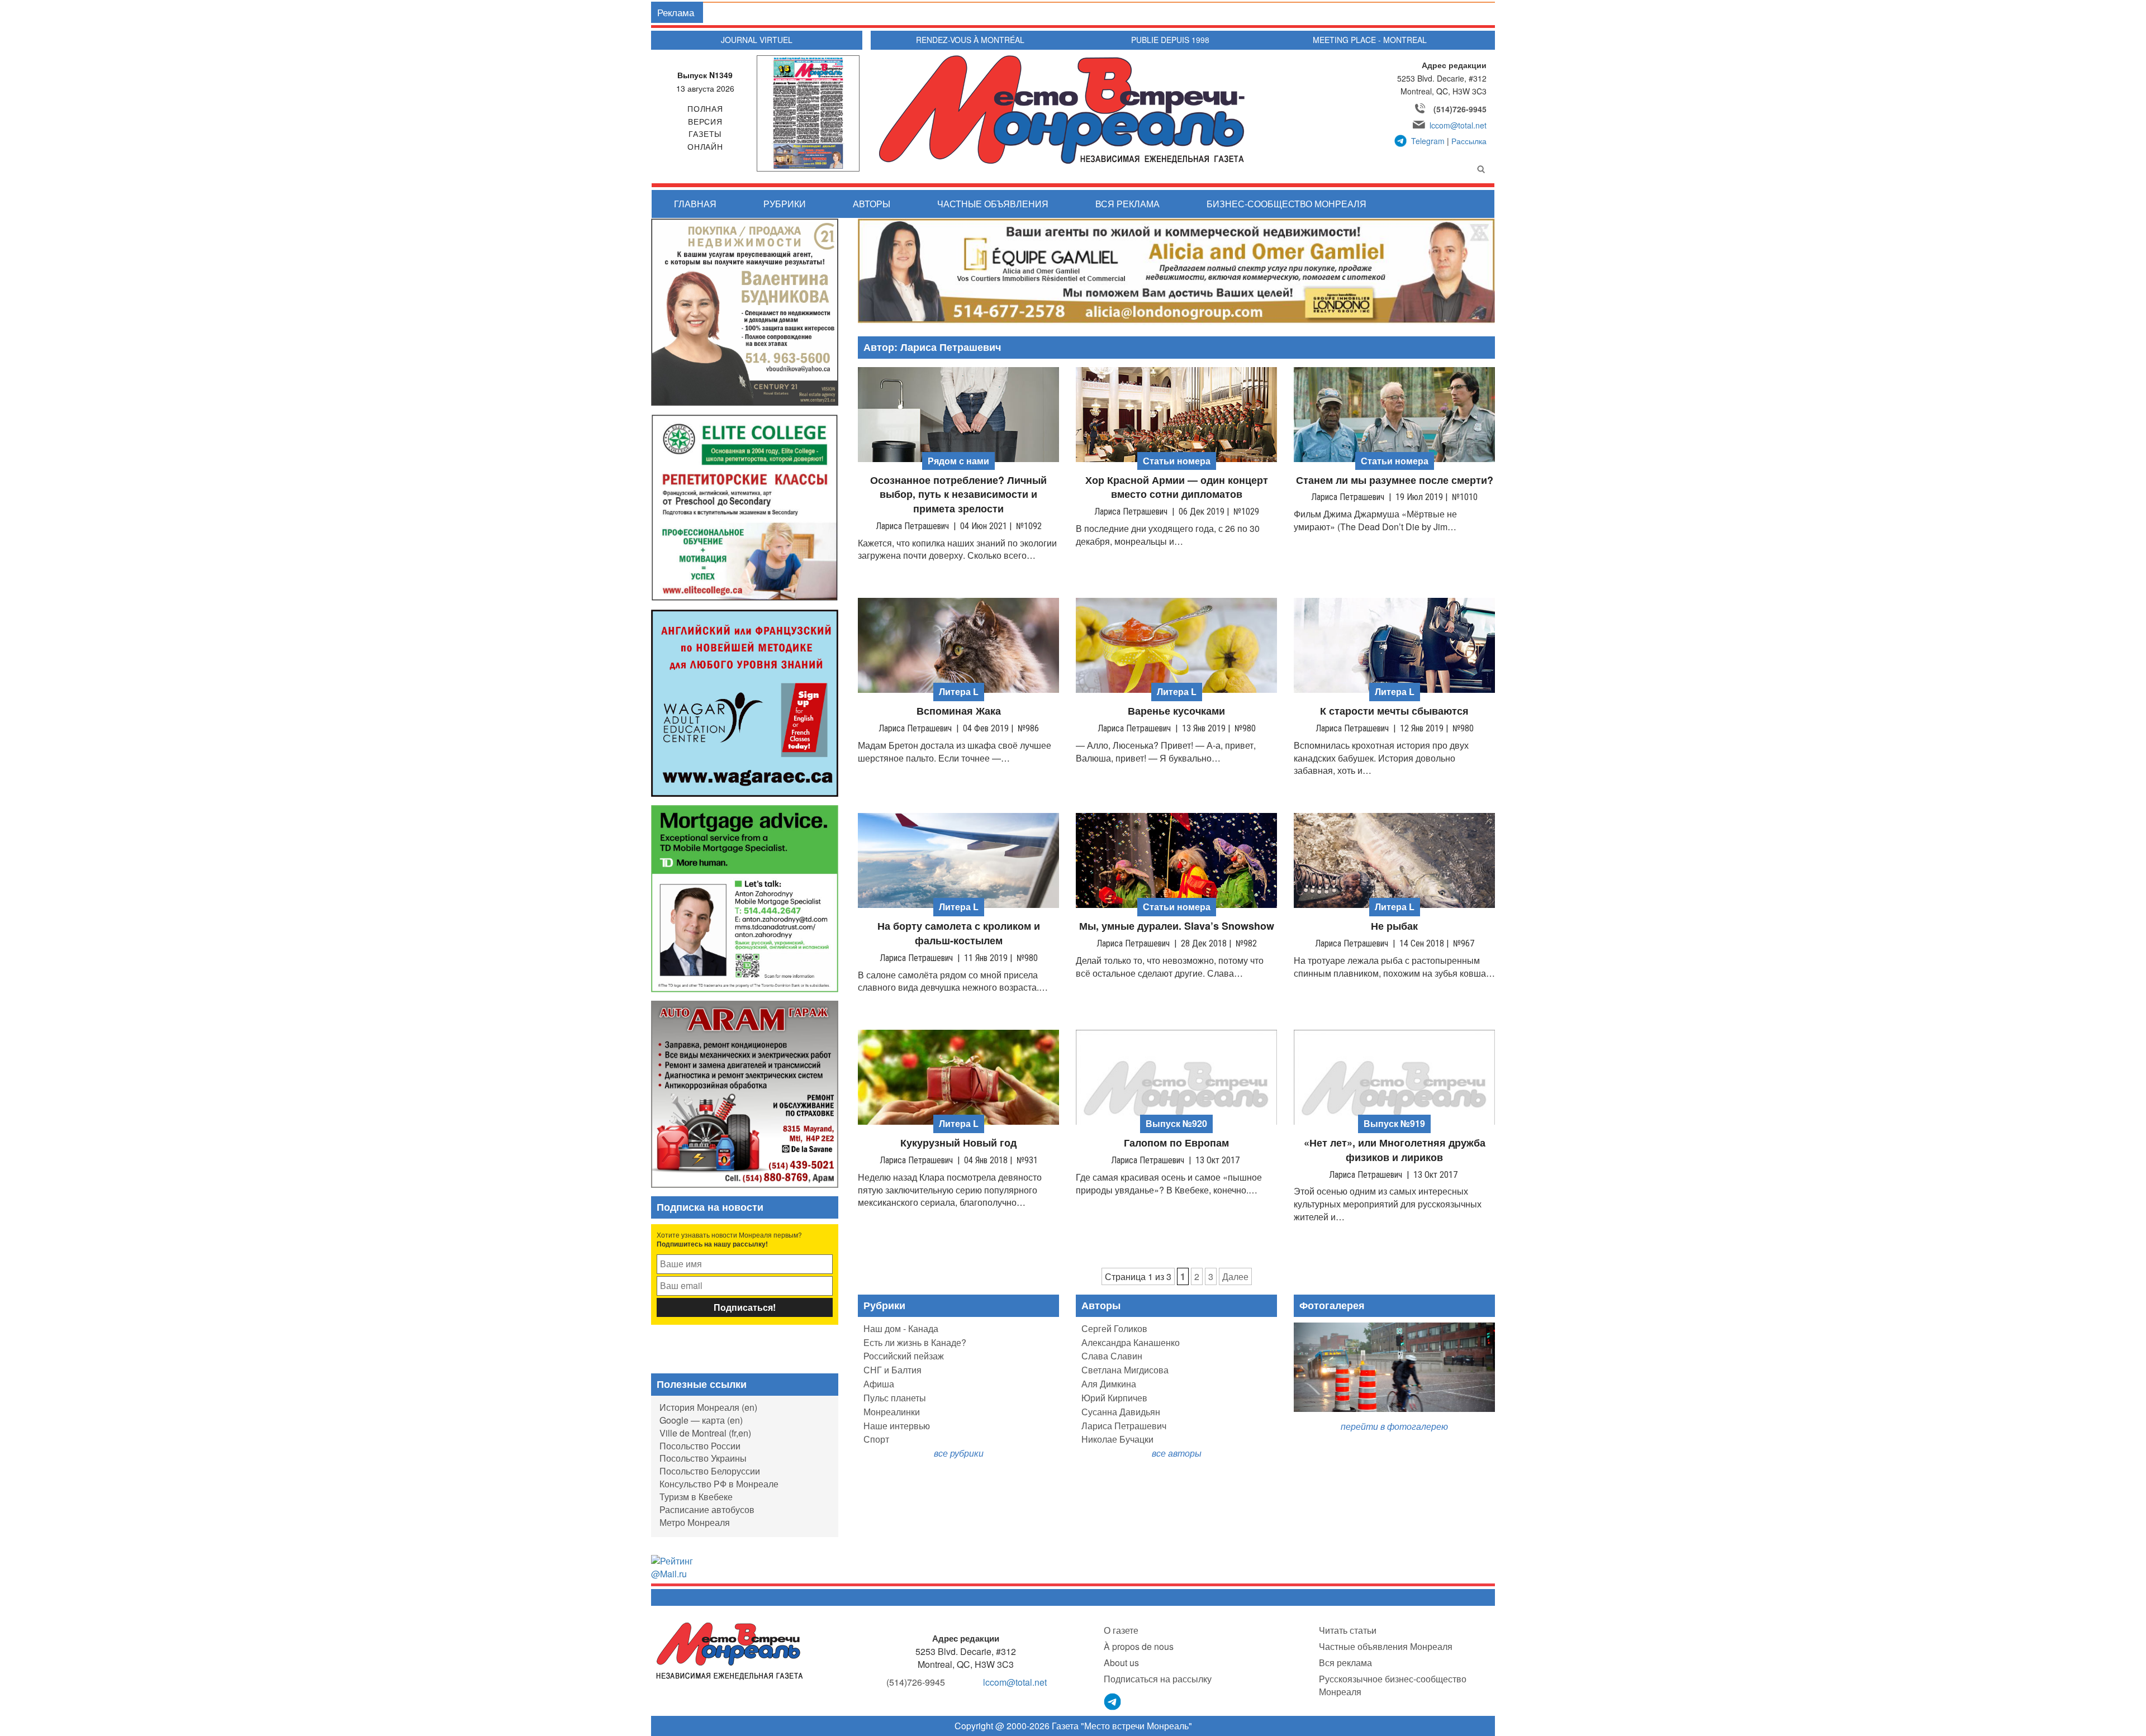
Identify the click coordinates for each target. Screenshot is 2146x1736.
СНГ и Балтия (892, 1370)
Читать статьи (1348, 1630)
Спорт (876, 1439)
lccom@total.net (1458, 125)
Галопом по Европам (1176, 1143)
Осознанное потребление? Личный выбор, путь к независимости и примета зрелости (958, 494)
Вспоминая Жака (959, 711)
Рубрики (785, 204)
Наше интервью (897, 1426)
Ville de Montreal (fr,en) (705, 1433)
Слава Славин (1112, 1356)
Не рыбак (1394, 926)
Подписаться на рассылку (1158, 1679)
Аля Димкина (1109, 1384)
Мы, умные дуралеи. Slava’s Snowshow (1177, 926)
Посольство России (700, 1446)
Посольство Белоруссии (710, 1471)
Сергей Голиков (1114, 1328)
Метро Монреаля (695, 1522)
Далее (1235, 1276)
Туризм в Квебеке (696, 1497)
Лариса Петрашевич (1124, 1426)
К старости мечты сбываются (1394, 711)
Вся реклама (1127, 204)
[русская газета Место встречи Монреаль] (730, 1650)
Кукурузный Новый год (958, 1143)
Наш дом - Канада (901, 1328)
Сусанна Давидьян (1121, 1412)
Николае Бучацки (1117, 1439)
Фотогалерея (1332, 1305)
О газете (1121, 1630)
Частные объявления (993, 204)
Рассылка (1469, 141)
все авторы (1177, 1453)
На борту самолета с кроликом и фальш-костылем (959, 933)
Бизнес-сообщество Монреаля (1286, 204)
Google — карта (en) (701, 1420)
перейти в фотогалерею (1394, 1426)
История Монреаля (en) (708, 1407)
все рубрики (959, 1453)
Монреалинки (892, 1412)
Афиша (879, 1384)
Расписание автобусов (707, 1509)
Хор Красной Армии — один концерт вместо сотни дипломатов (1177, 487)
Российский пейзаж (904, 1356)
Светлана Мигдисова (1125, 1370)
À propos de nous (1139, 1646)
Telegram (1428, 141)
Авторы (872, 204)
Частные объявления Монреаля (1386, 1646)
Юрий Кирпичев (1114, 1398)
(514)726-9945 (1460, 109)
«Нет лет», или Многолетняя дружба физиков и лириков (1395, 1150)
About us (1121, 1663)
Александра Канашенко (1131, 1342)
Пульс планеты (895, 1398)
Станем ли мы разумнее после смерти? (1395, 480)
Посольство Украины (703, 1458)
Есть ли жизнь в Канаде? (915, 1342)
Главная (695, 204)
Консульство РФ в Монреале (719, 1484)
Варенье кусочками (1176, 711)
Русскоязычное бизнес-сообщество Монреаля (1393, 1685)
